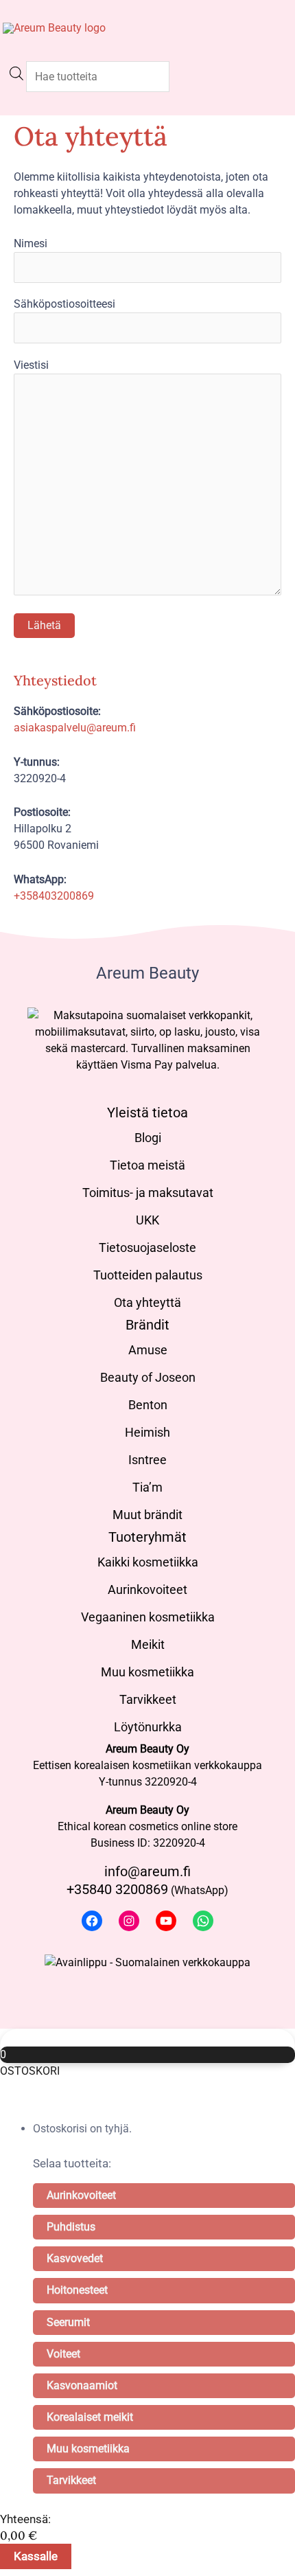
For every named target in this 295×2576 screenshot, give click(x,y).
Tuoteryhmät (147, 1537)
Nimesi (31, 243)
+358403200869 (54, 896)
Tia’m (147, 1487)
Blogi (148, 1138)
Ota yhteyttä (147, 1302)
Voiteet (63, 2354)
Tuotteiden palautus (148, 1275)
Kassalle (36, 2556)
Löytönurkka (148, 1727)
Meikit (148, 1644)
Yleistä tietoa (147, 1113)
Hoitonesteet (77, 2290)
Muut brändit (147, 1515)
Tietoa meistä (147, 1165)
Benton (148, 1405)
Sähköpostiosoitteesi (64, 304)
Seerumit (68, 2322)
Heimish (147, 1432)
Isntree (147, 1460)
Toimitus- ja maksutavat (148, 1193)
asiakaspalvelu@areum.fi (75, 728)
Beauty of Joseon (148, 1377)
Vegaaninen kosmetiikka (148, 1617)
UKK (147, 1220)
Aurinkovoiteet (147, 1589)
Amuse (148, 1350)
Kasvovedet (75, 2258)
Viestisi (31, 365)
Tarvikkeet (148, 1699)
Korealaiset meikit (90, 2417)
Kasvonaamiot (82, 2385)
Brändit (147, 1325)
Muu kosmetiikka (147, 1672)
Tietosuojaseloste (147, 1247)
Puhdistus (71, 2227)
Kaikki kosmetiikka (148, 1562)
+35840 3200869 (117, 1889)
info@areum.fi (147, 1871)
